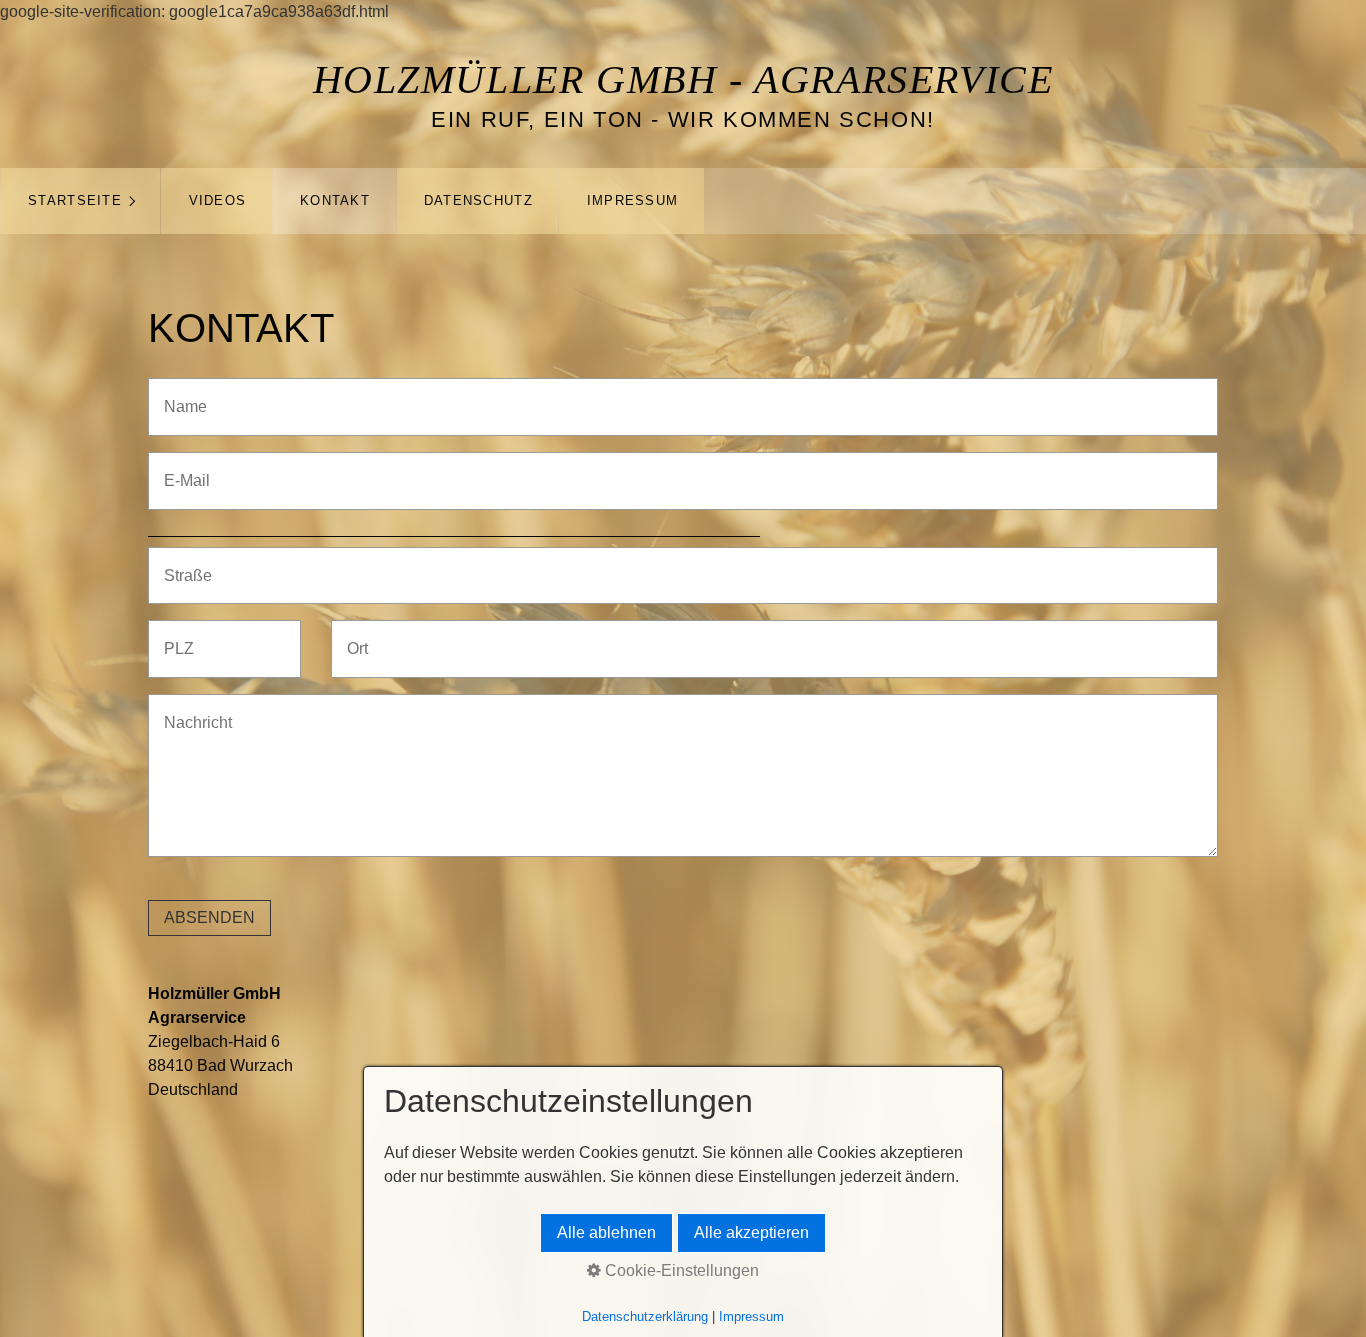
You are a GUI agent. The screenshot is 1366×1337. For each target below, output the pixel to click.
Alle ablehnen (606, 1232)
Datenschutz (478, 200)
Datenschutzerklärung (645, 1316)
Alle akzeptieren (751, 1232)
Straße (182, 563)
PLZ (175, 636)
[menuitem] (80, 201)
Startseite (75, 200)
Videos (218, 200)
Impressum (633, 200)
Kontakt (335, 200)
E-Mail (181, 468)
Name (180, 394)
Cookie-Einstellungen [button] (680, 1270)
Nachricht (190, 710)
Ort (355, 636)
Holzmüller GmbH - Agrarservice (683, 79)
